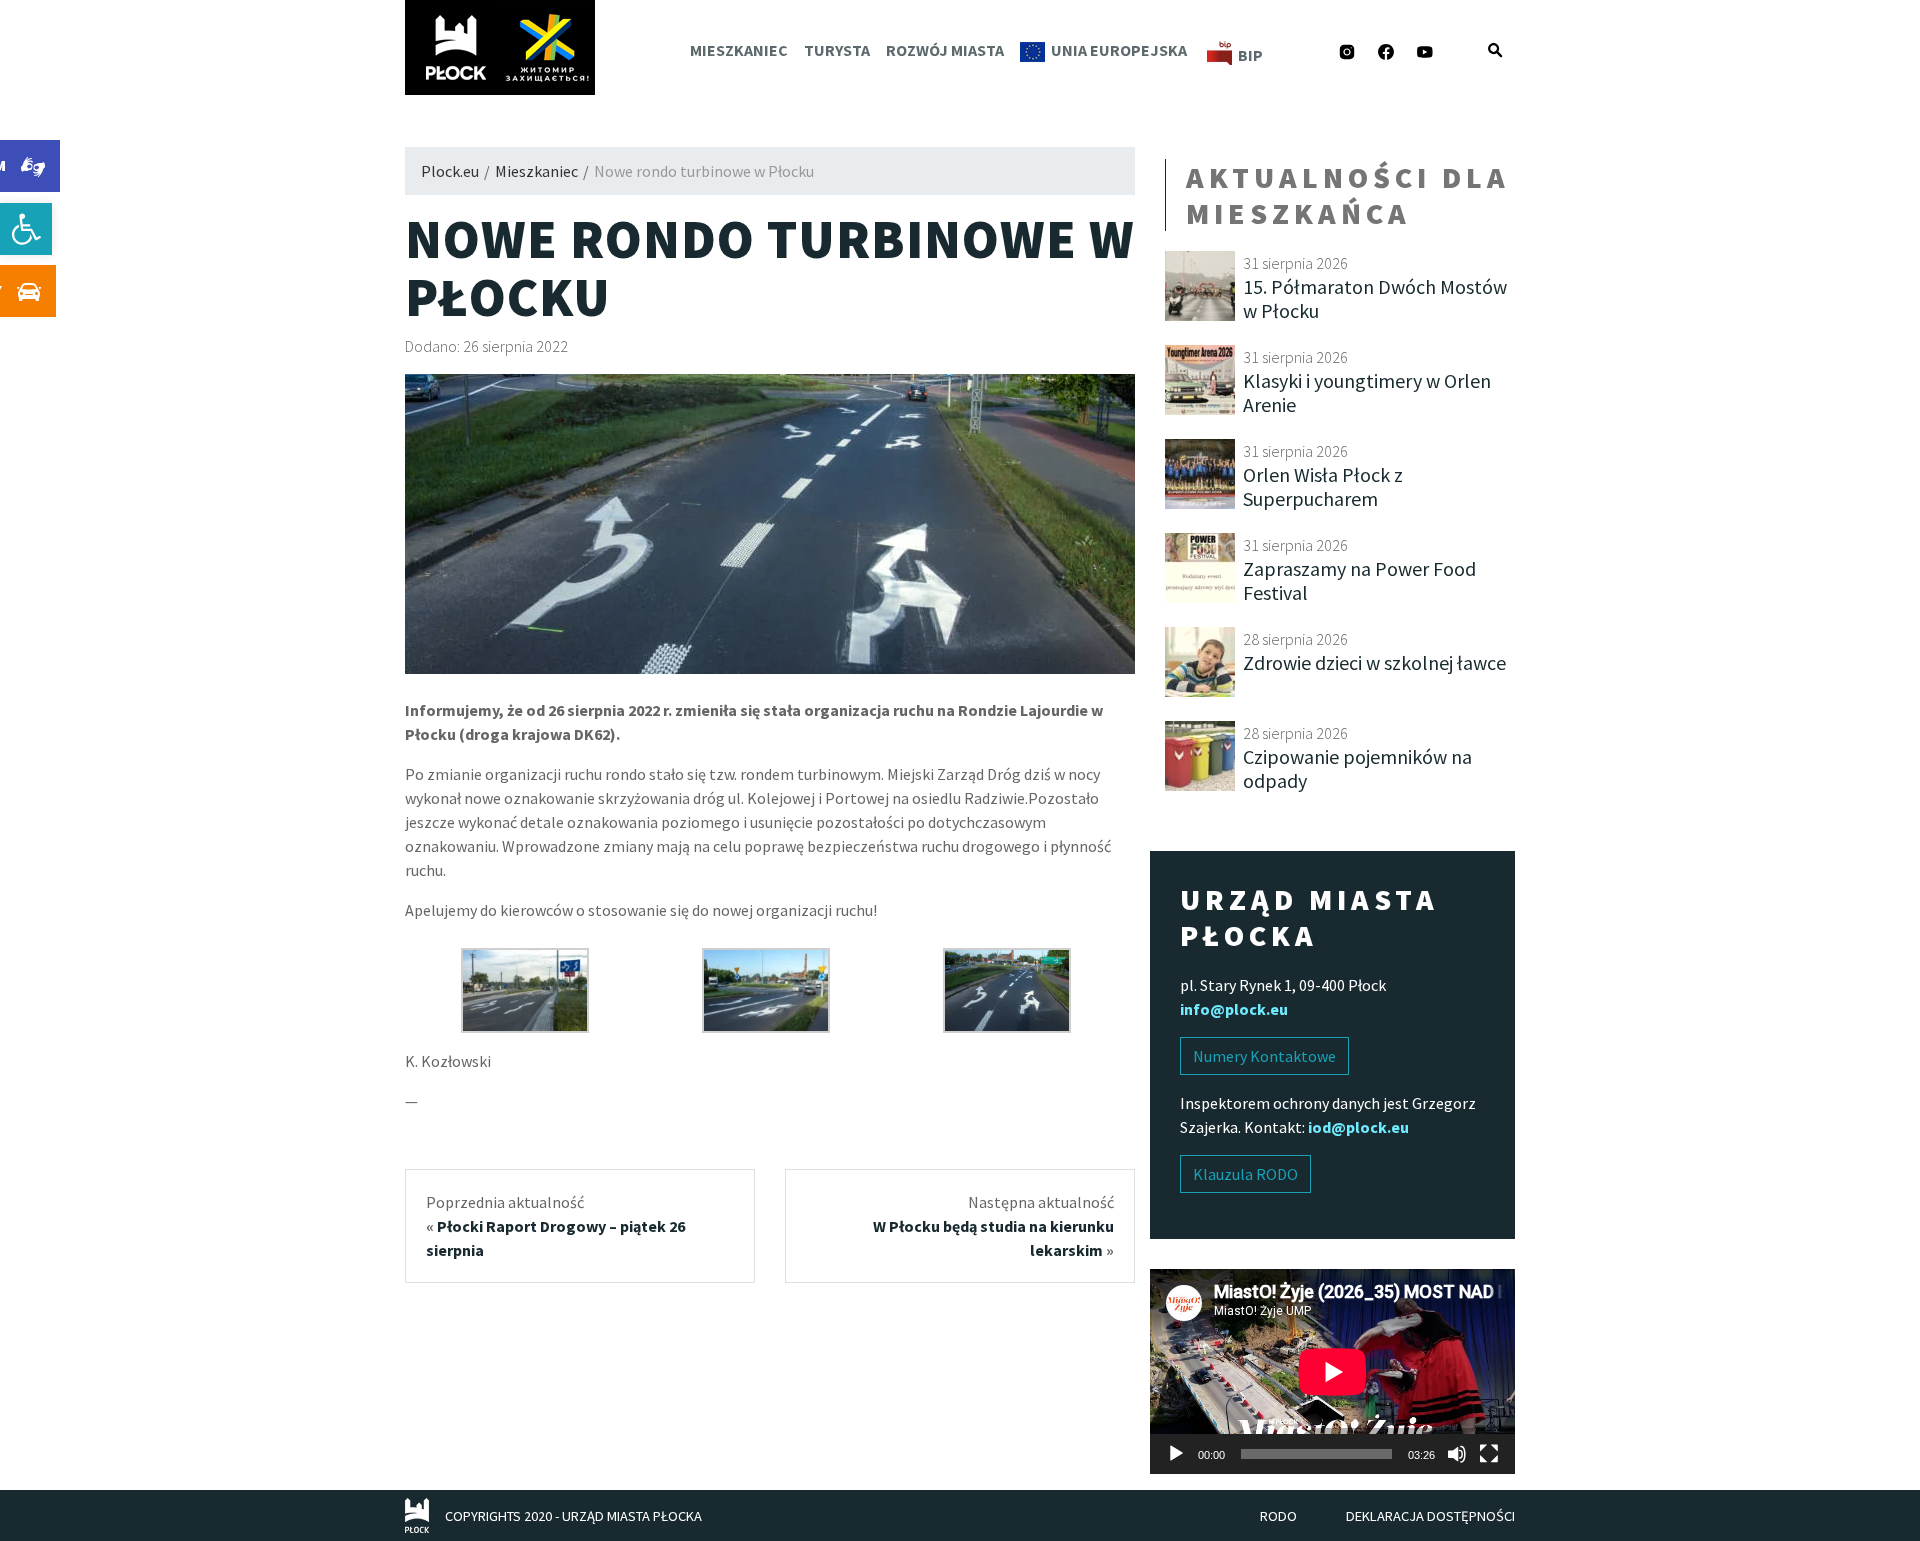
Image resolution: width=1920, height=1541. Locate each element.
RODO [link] (1278, 1516)
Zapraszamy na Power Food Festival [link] (1359, 580)
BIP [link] (1250, 55)
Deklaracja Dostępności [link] (1430, 1516)
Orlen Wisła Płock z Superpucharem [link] (1323, 486)
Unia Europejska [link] (1119, 50)
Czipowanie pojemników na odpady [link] (1357, 768)
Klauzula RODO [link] (1245, 1174)
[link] (26, 229)
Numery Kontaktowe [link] (1264, 1056)
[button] (1495, 50)
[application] (1332, 1371)
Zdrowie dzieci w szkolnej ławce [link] (1374, 662)
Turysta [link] (837, 50)
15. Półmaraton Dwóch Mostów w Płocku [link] (1375, 298)
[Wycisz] (1457, 1454)
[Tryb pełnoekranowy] (1489, 1454)
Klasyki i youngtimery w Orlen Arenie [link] (1367, 392)
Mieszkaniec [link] (739, 50)
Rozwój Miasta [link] (945, 50)
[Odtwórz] (1176, 1454)
